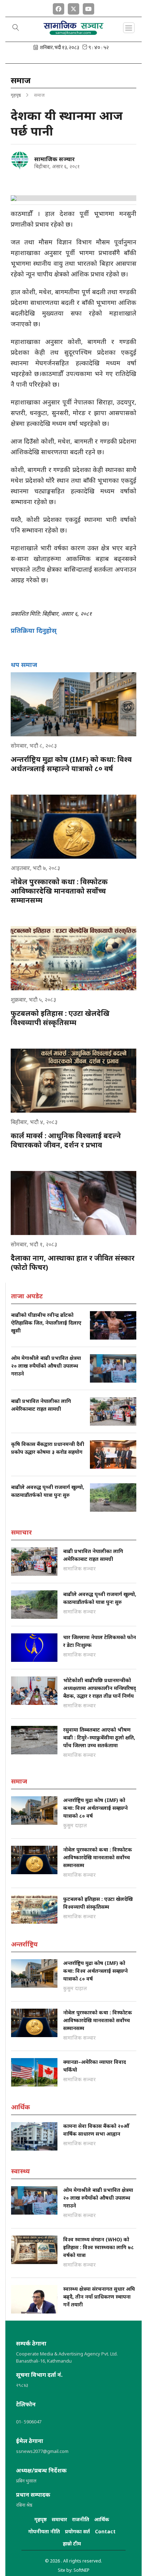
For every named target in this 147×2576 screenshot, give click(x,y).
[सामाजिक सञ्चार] (20, 160)
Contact (105, 2531)
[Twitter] (73, 7)
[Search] (16, 28)
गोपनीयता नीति (44, 2531)
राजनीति (81, 2519)
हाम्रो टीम (72, 2543)
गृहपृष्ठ (16, 95)
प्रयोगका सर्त (77, 2531)
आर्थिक (102, 2519)
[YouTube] (88, 7)
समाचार (59, 2519)
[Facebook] (59, 7)
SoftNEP (82, 2570)
